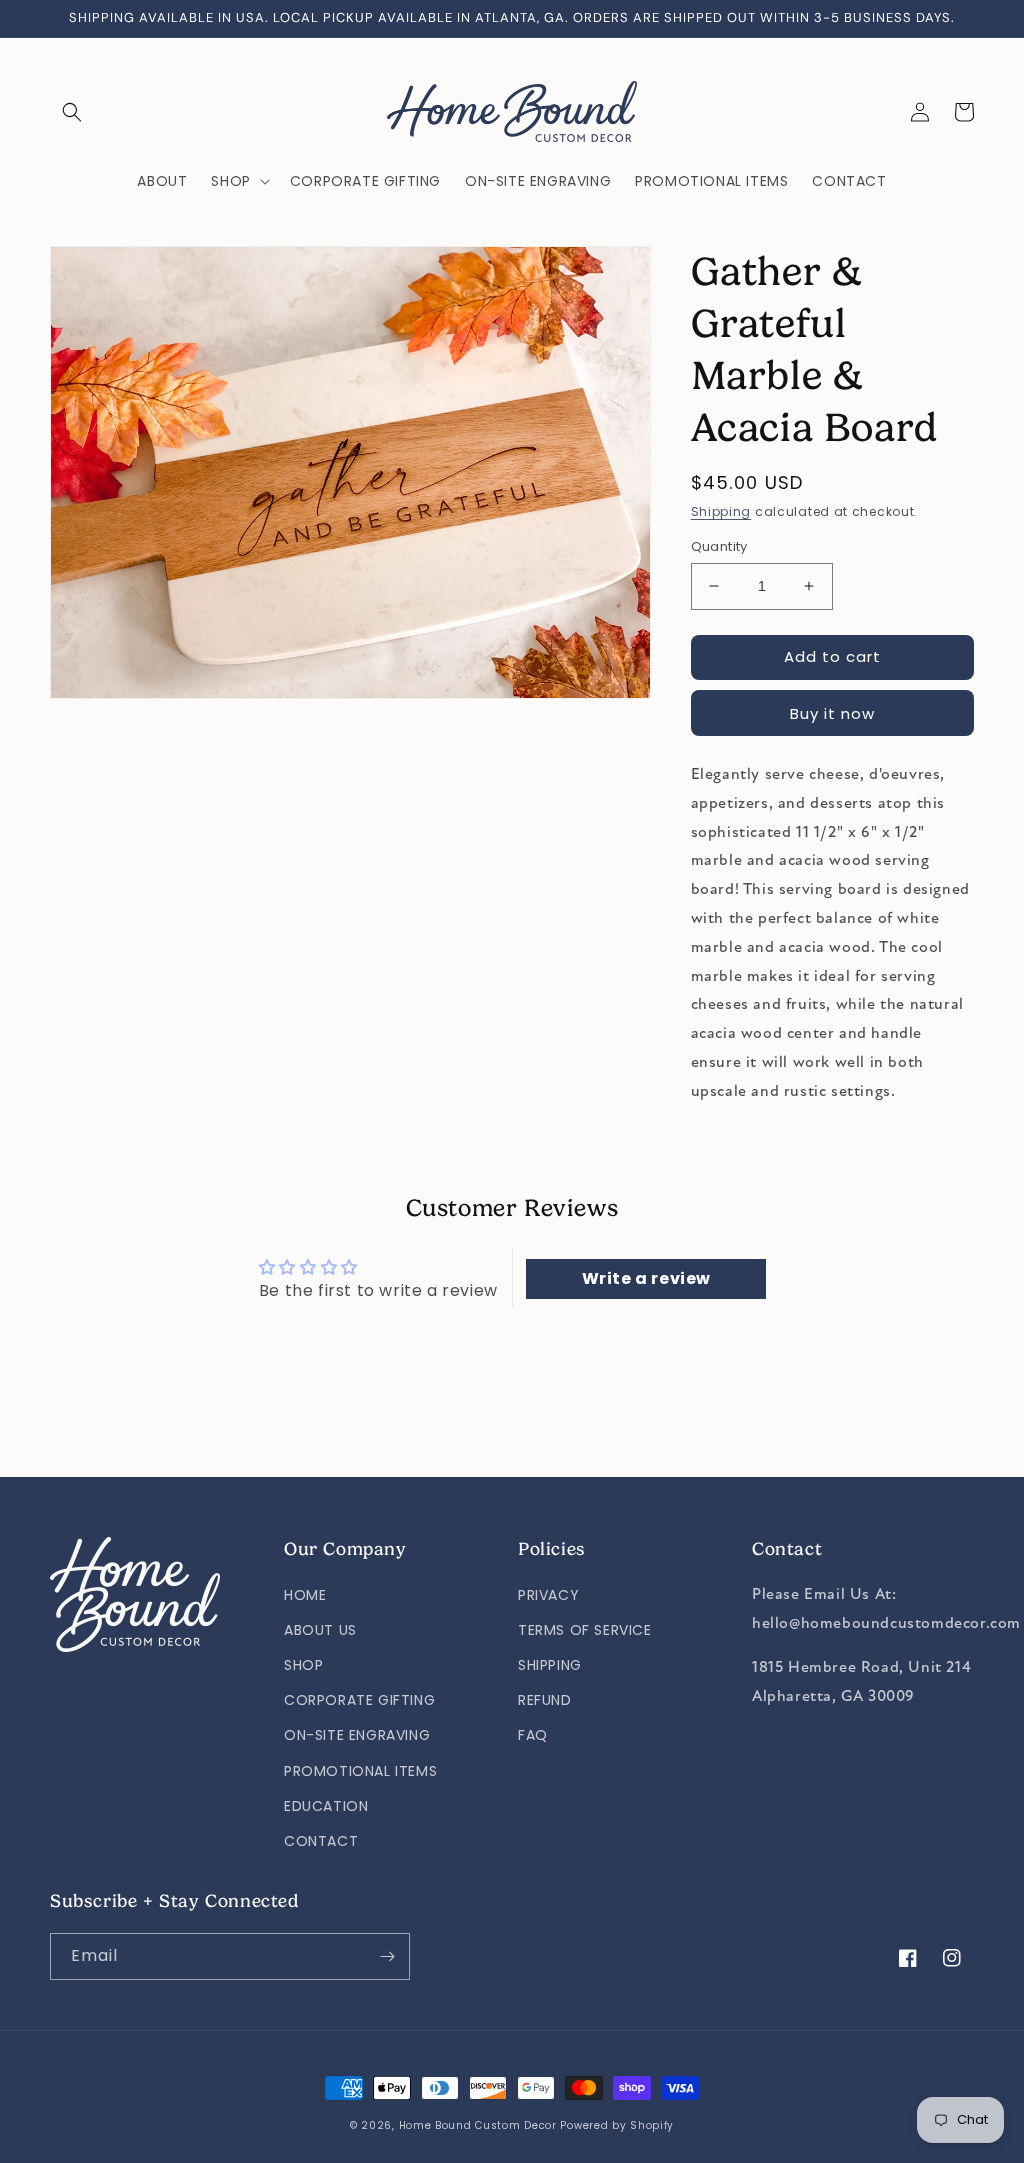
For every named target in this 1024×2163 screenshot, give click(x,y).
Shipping (721, 511)
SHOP (303, 1665)
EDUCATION (326, 1806)
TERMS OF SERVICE (585, 1630)
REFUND (545, 1700)
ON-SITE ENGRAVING (357, 1735)
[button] (72, 112)
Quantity (719, 546)
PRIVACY (548, 1595)
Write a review (646, 1278)
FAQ (533, 1735)
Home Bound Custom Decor (478, 2125)
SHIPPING (550, 1665)
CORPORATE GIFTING (359, 1700)
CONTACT (321, 1841)
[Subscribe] (387, 1956)
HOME (305, 1595)
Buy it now (832, 713)
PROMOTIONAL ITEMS (360, 1771)
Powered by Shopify (617, 2125)
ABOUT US (320, 1630)
